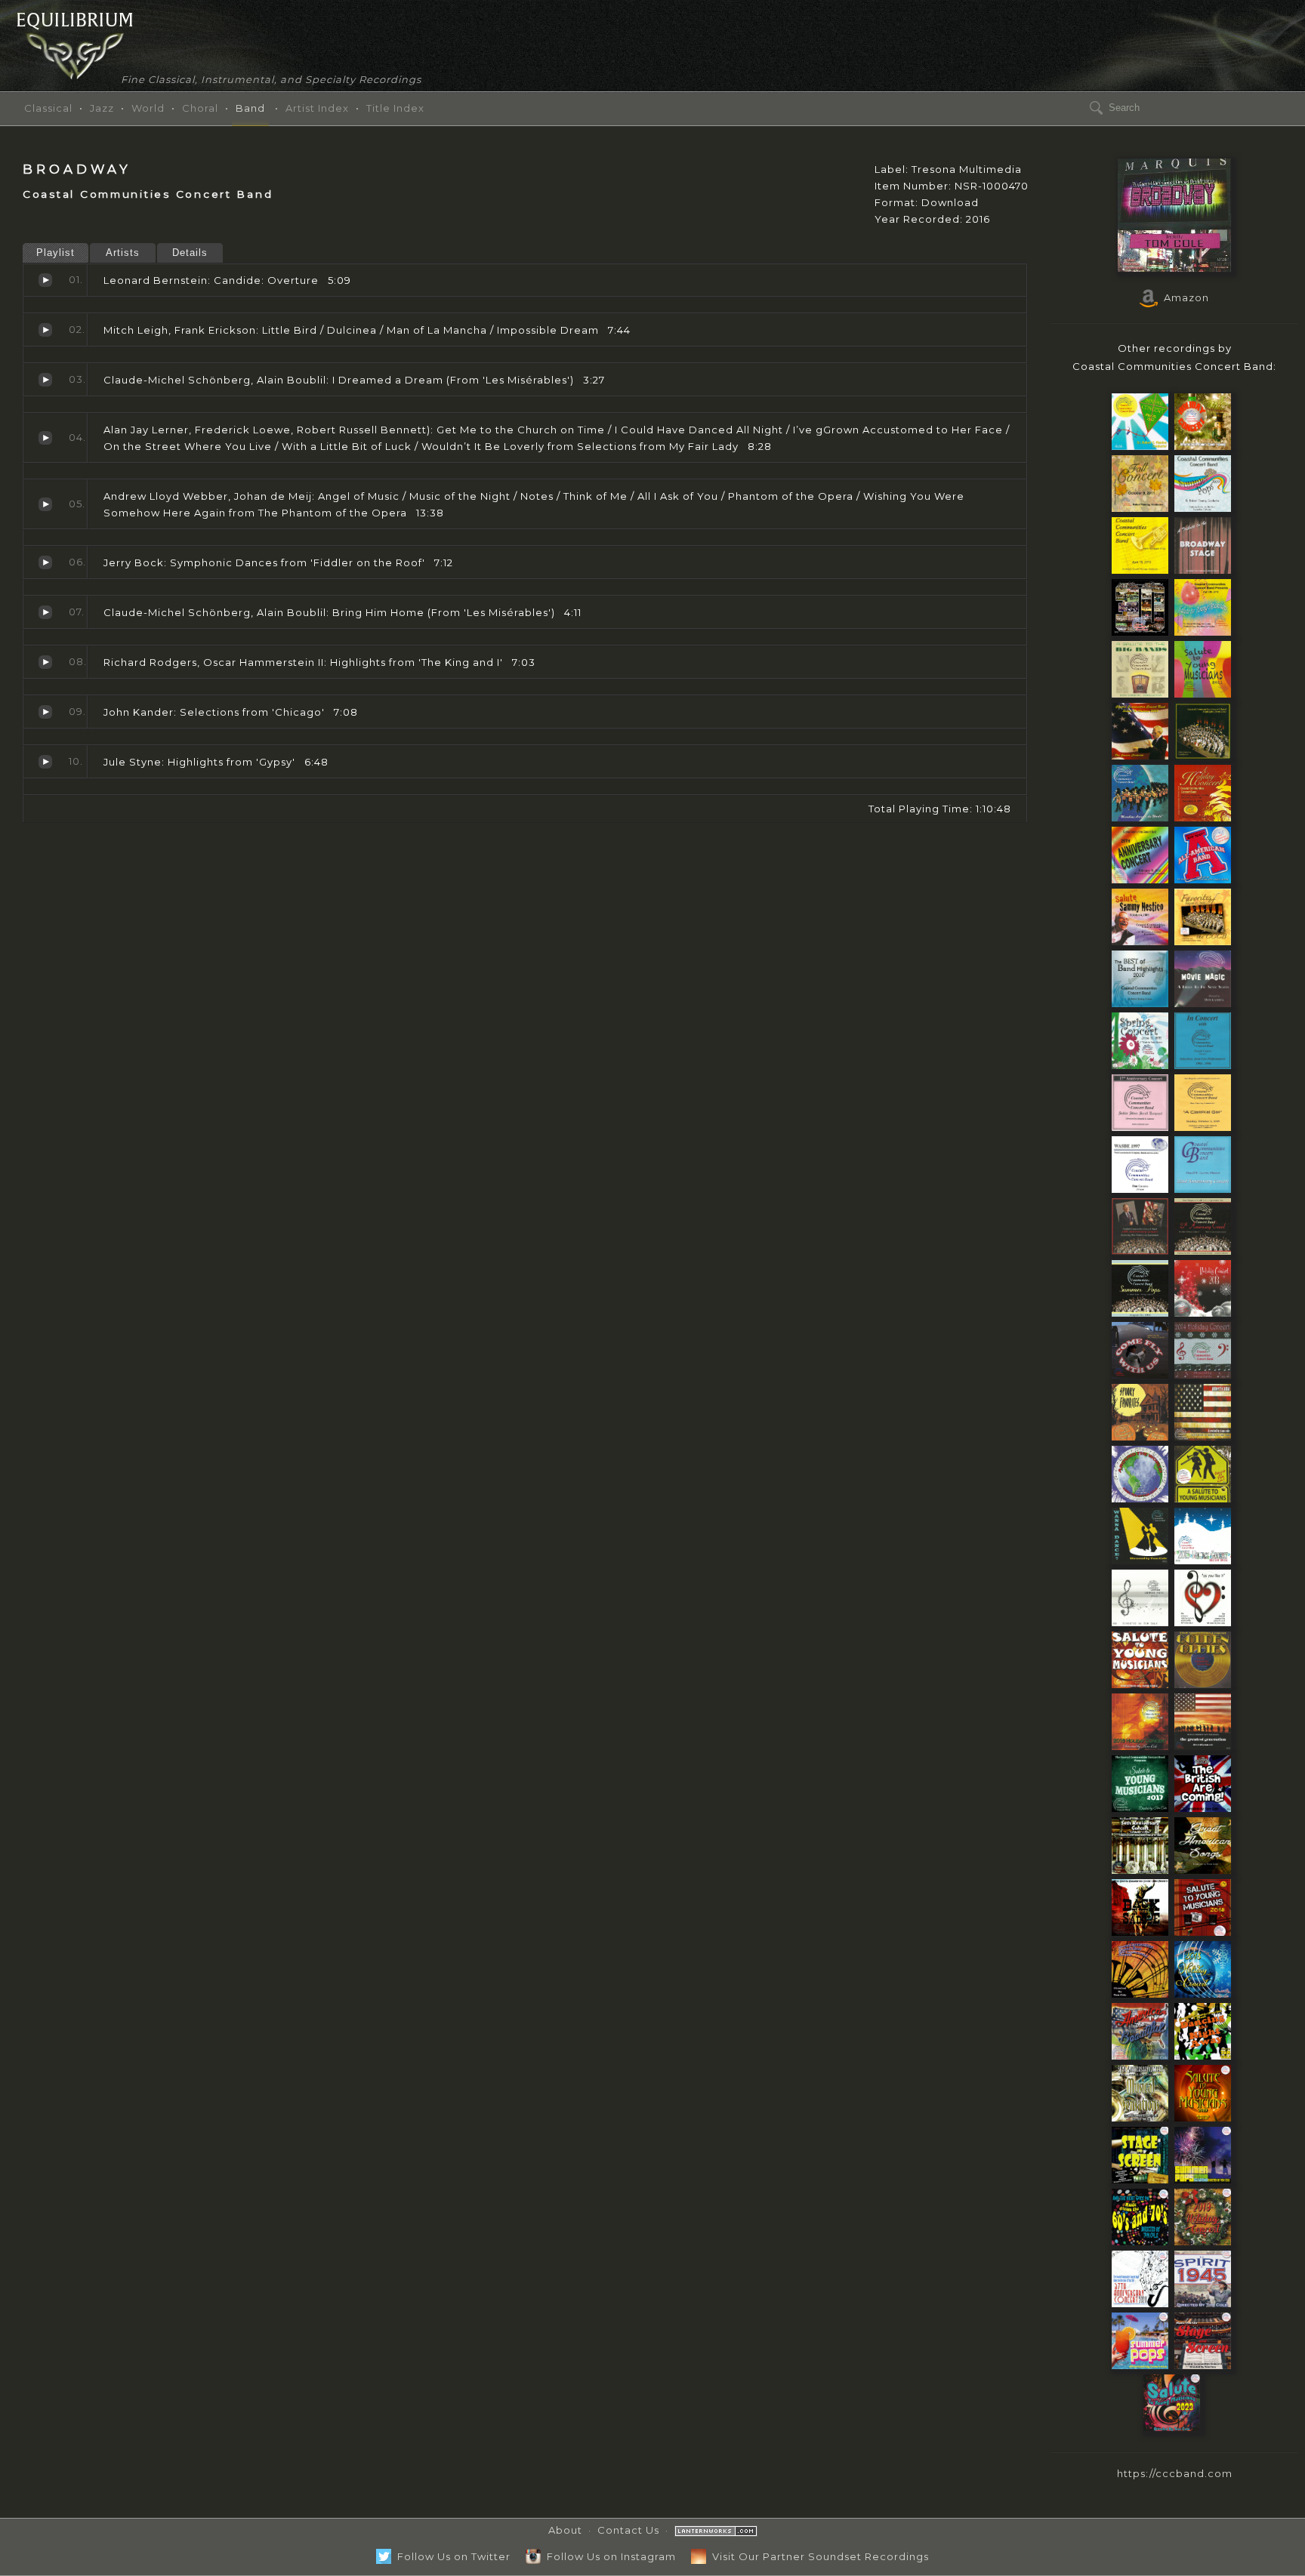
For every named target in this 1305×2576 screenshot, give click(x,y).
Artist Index (317, 108)
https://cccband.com (1175, 2473)
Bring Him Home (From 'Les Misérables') (45, 612)
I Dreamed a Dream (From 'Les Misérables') (45, 380)
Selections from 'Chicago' (45, 712)
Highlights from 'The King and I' (45, 662)
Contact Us (628, 2530)
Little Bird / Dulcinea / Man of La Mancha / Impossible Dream (45, 330)
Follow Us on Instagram (608, 2556)
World (148, 108)
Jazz (102, 108)
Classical (48, 108)
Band (250, 108)
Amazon (1183, 297)
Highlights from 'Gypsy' (45, 762)
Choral (200, 108)
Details (190, 253)
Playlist (56, 253)
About (565, 2530)
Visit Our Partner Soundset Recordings (818, 2556)
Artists (123, 253)
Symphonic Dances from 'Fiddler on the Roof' (45, 562)
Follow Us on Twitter (451, 2556)
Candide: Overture (45, 280)
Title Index (395, 108)
